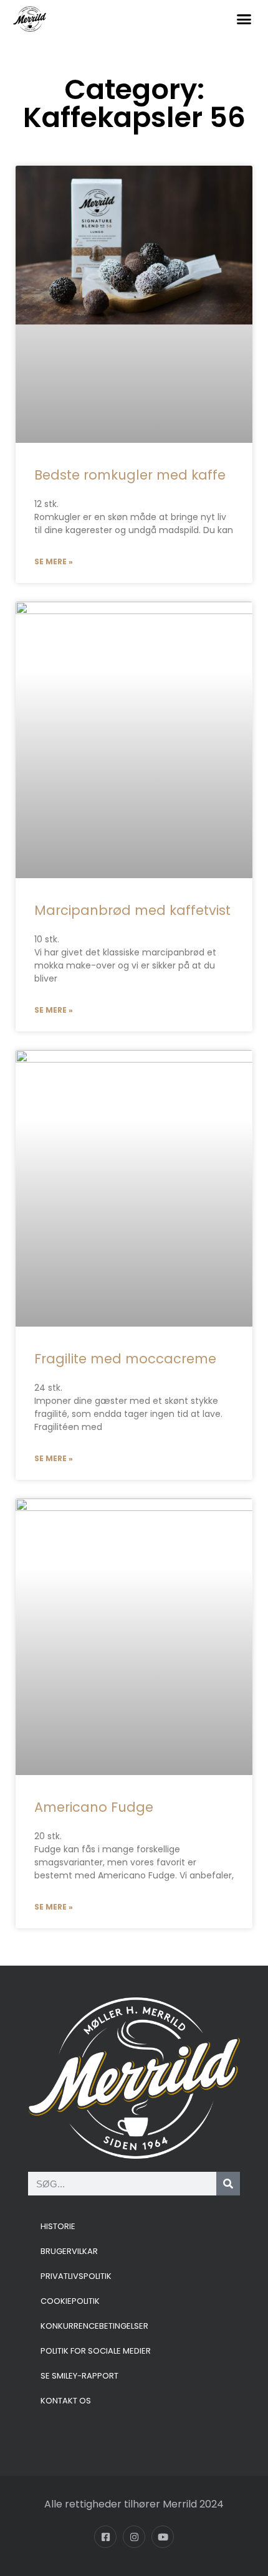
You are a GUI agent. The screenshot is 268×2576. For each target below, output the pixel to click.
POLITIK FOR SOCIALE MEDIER (96, 2351)
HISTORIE (58, 2226)
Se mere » (54, 561)
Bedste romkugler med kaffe (130, 475)
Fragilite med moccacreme (125, 1359)
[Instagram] (134, 2537)
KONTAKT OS (66, 2401)
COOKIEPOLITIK (70, 2301)
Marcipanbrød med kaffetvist (132, 910)
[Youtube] (163, 2537)
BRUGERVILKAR (69, 2251)
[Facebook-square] (105, 2537)
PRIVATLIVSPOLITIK (76, 2276)
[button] (244, 19)
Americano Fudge (94, 1807)
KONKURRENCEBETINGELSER (94, 2326)
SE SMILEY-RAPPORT (79, 2376)
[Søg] (228, 2184)
